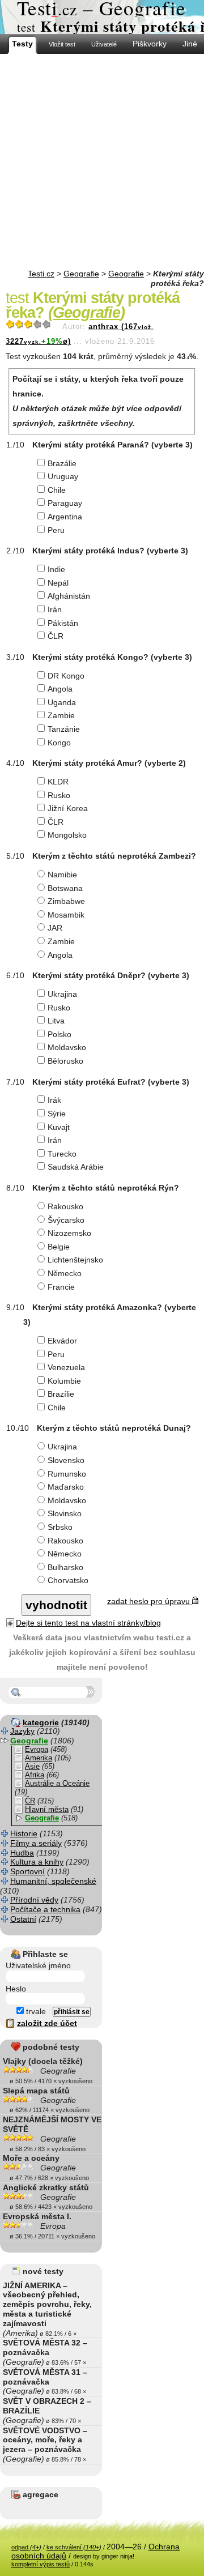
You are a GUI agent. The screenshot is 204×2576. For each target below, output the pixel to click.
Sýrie (57, 1114)
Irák (54, 1100)
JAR (55, 928)
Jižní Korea (68, 808)
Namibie (62, 875)
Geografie (81, 274)
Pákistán (63, 623)
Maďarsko (66, 1487)
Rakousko (65, 1206)
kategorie (41, 1722)
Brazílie (61, 1394)
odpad (26, 2547)
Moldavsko (67, 1047)
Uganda (62, 702)
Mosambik (66, 915)
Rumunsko (67, 1474)
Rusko (59, 795)
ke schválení (74, 2547)
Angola (60, 689)
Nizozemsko (69, 1233)
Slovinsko (65, 1513)
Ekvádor (62, 1341)
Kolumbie (64, 1381)
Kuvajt (59, 1127)
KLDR (58, 782)
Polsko (59, 1034)
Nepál (58, 583)
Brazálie (62, 463)
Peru (56, 530)
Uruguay (63, 476)
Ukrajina (62, 994)
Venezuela (66, 1367)
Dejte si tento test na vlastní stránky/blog (88, 1623)
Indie (56, 569)
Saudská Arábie (76, 1167)
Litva (56, 1021)
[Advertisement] (102, 161)
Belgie (59, 1247)
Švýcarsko (66, 1220)
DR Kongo (66, 676)
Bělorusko (65, 1061)
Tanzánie (64, 729)
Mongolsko (67, 835)
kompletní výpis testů (41, 2564)
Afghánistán (69, 596)
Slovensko (66, 1460)
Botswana (65, 888)
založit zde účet (47, 2023)
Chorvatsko (68, 1580)
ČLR (56, 636)
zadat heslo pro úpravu (150, 1601)
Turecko (62, 1154)
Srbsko (60, 1527)
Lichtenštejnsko (75, 1260)
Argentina (65, 517)
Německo (65, 1273)
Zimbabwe (66, 901)
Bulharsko (65, 1567)
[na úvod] (102, 17)
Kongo (59, 743)
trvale (35, 2011)
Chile (57, 490)
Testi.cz (41, 274)
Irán (55, 609)
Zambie (61, 715)
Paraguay (65, 503)
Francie (61, 1287)
